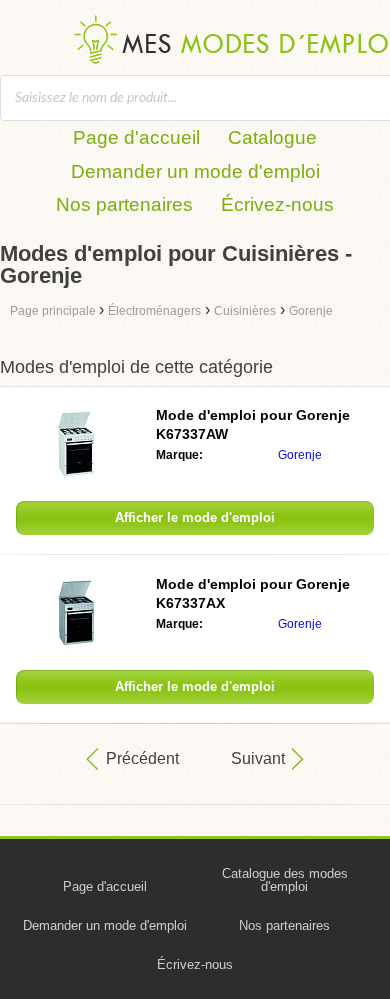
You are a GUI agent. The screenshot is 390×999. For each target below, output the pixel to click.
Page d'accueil (136, 137)
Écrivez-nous (277, 204)
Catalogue (272, 137)
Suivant (258, 758)
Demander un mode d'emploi (195, 171)
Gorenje (300, 455)
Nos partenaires (124, 204)
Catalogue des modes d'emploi (285, 880)
